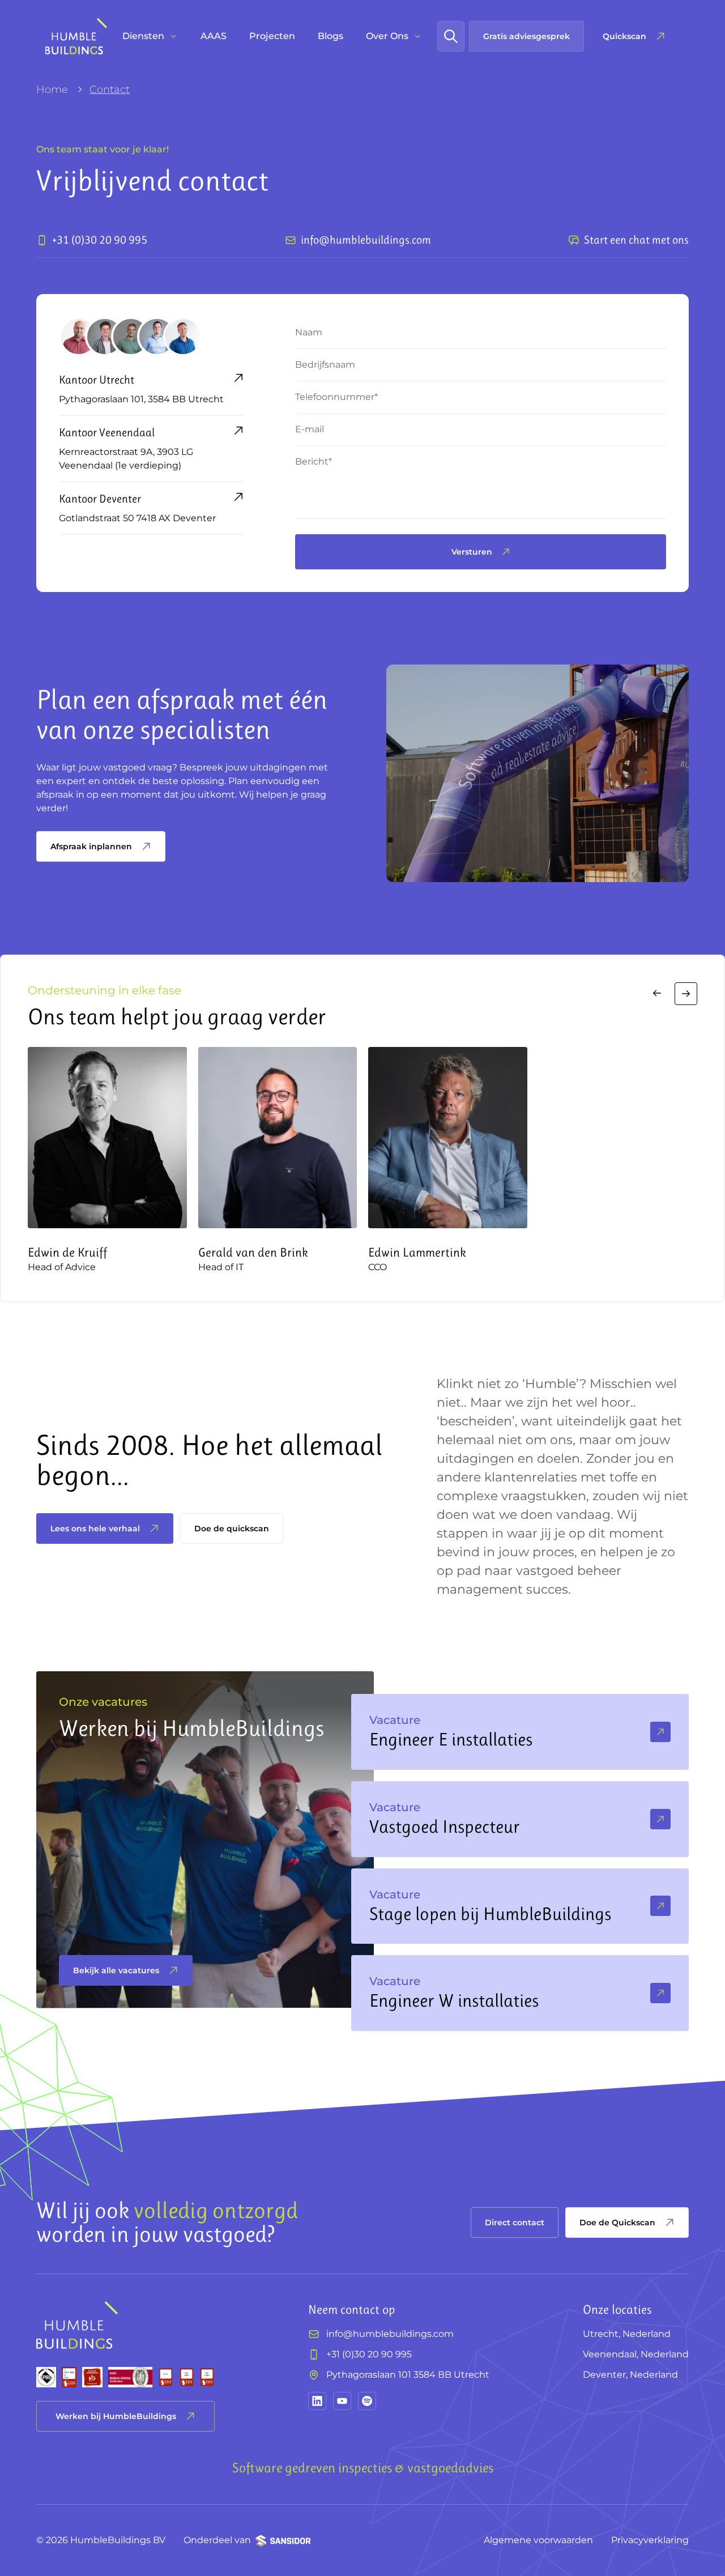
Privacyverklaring (650, 2540)
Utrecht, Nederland (627, 2334)
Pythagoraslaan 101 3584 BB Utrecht (408, 2375)
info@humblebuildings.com (390, 2334)
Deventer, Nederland (630, 2375)
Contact (110, 90)
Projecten (272, 36)
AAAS (214, 36)
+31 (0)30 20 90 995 (369, 2354)
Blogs (330, 36)
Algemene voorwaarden (538, 2540)
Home (52, 90)
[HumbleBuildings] (76, 36)
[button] (657, 994)
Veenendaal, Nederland (636, 2354)
